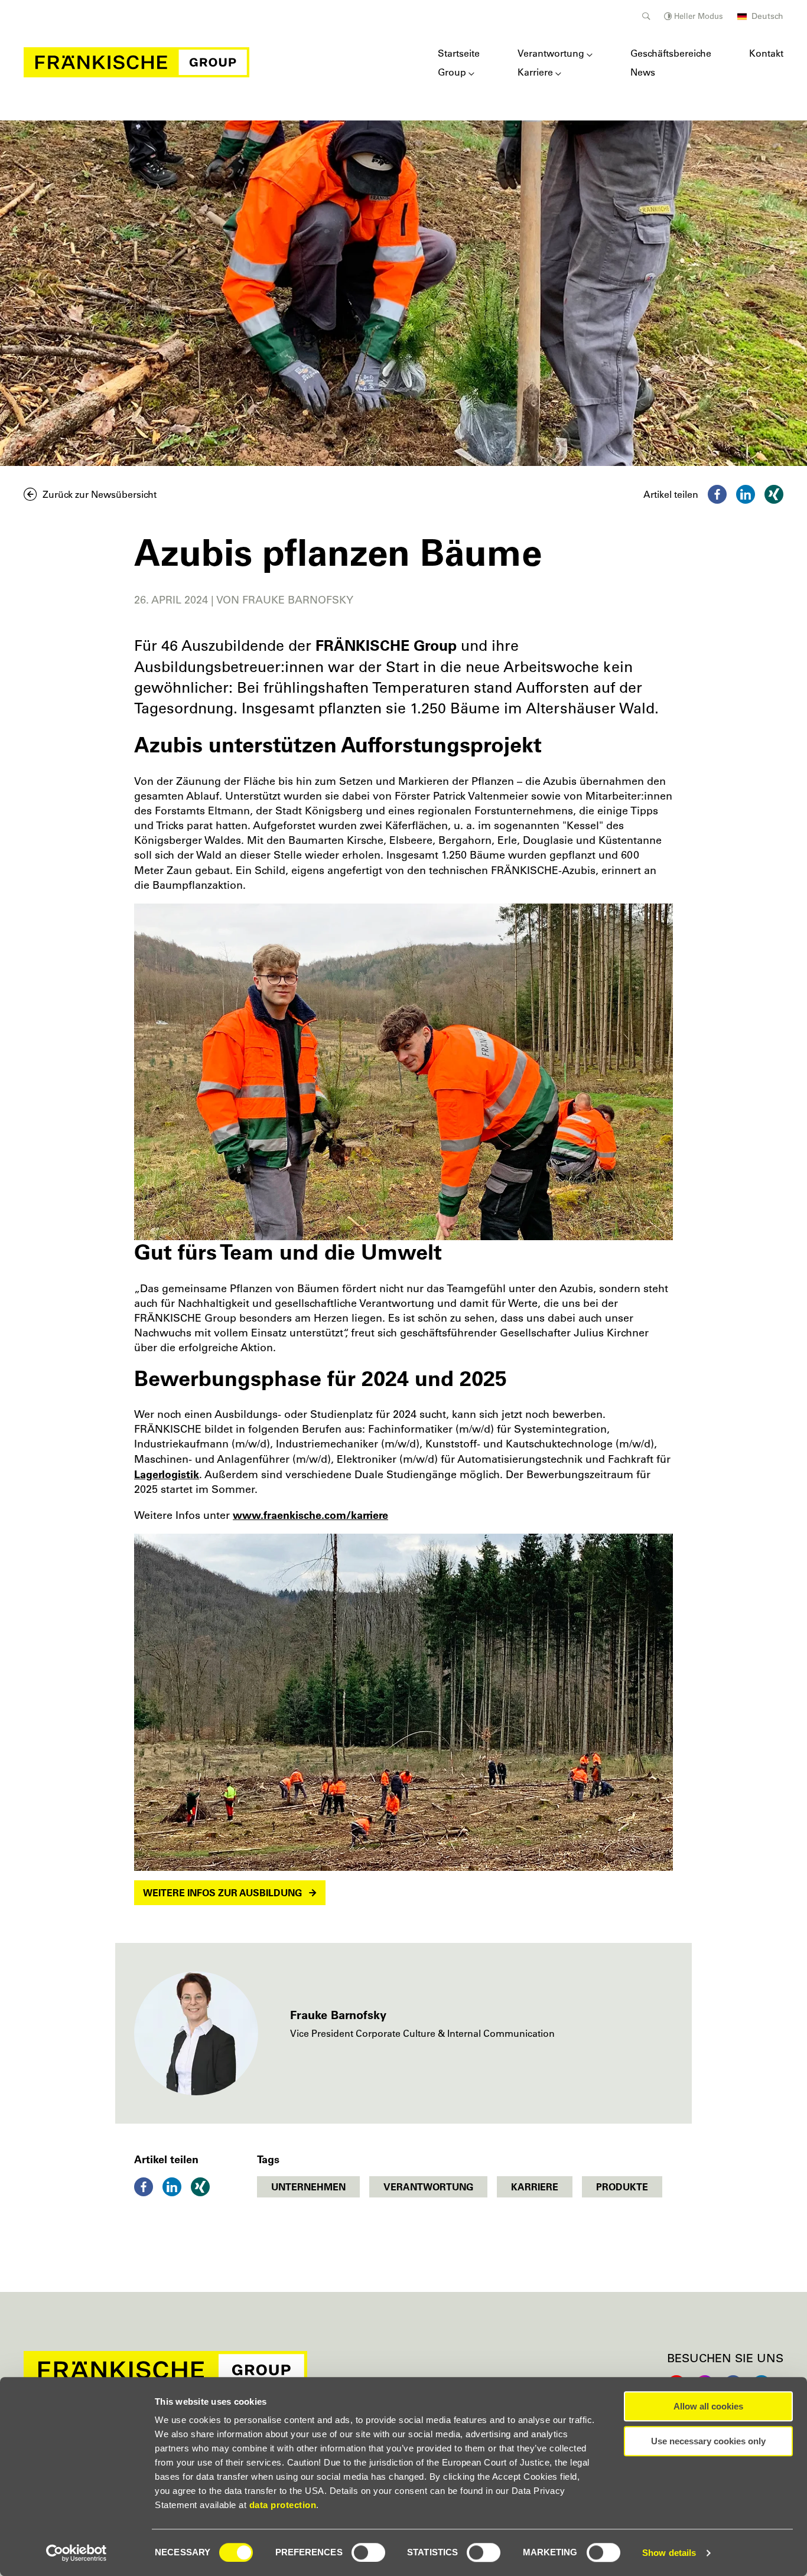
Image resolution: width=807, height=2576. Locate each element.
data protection (283, 2505)
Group (452, 72)
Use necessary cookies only (708, 2441)
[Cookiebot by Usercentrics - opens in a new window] (77, 2553)
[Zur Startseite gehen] (136, 62)
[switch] (368, 2552)
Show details (669, 2553)
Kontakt (766, 53)
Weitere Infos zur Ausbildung (222, 1893)
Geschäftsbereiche (671, 53)
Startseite (459, 53)
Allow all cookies (708, 2406)
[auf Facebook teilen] (717, 494)
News (643, 72)
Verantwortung (551, 53)
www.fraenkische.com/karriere (310, 1515)
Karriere (535, 72)
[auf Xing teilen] (774, 494)
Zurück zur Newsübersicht (100, 494)
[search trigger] (646, 16)
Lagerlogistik (167, 1474)
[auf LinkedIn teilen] (746, 494)
